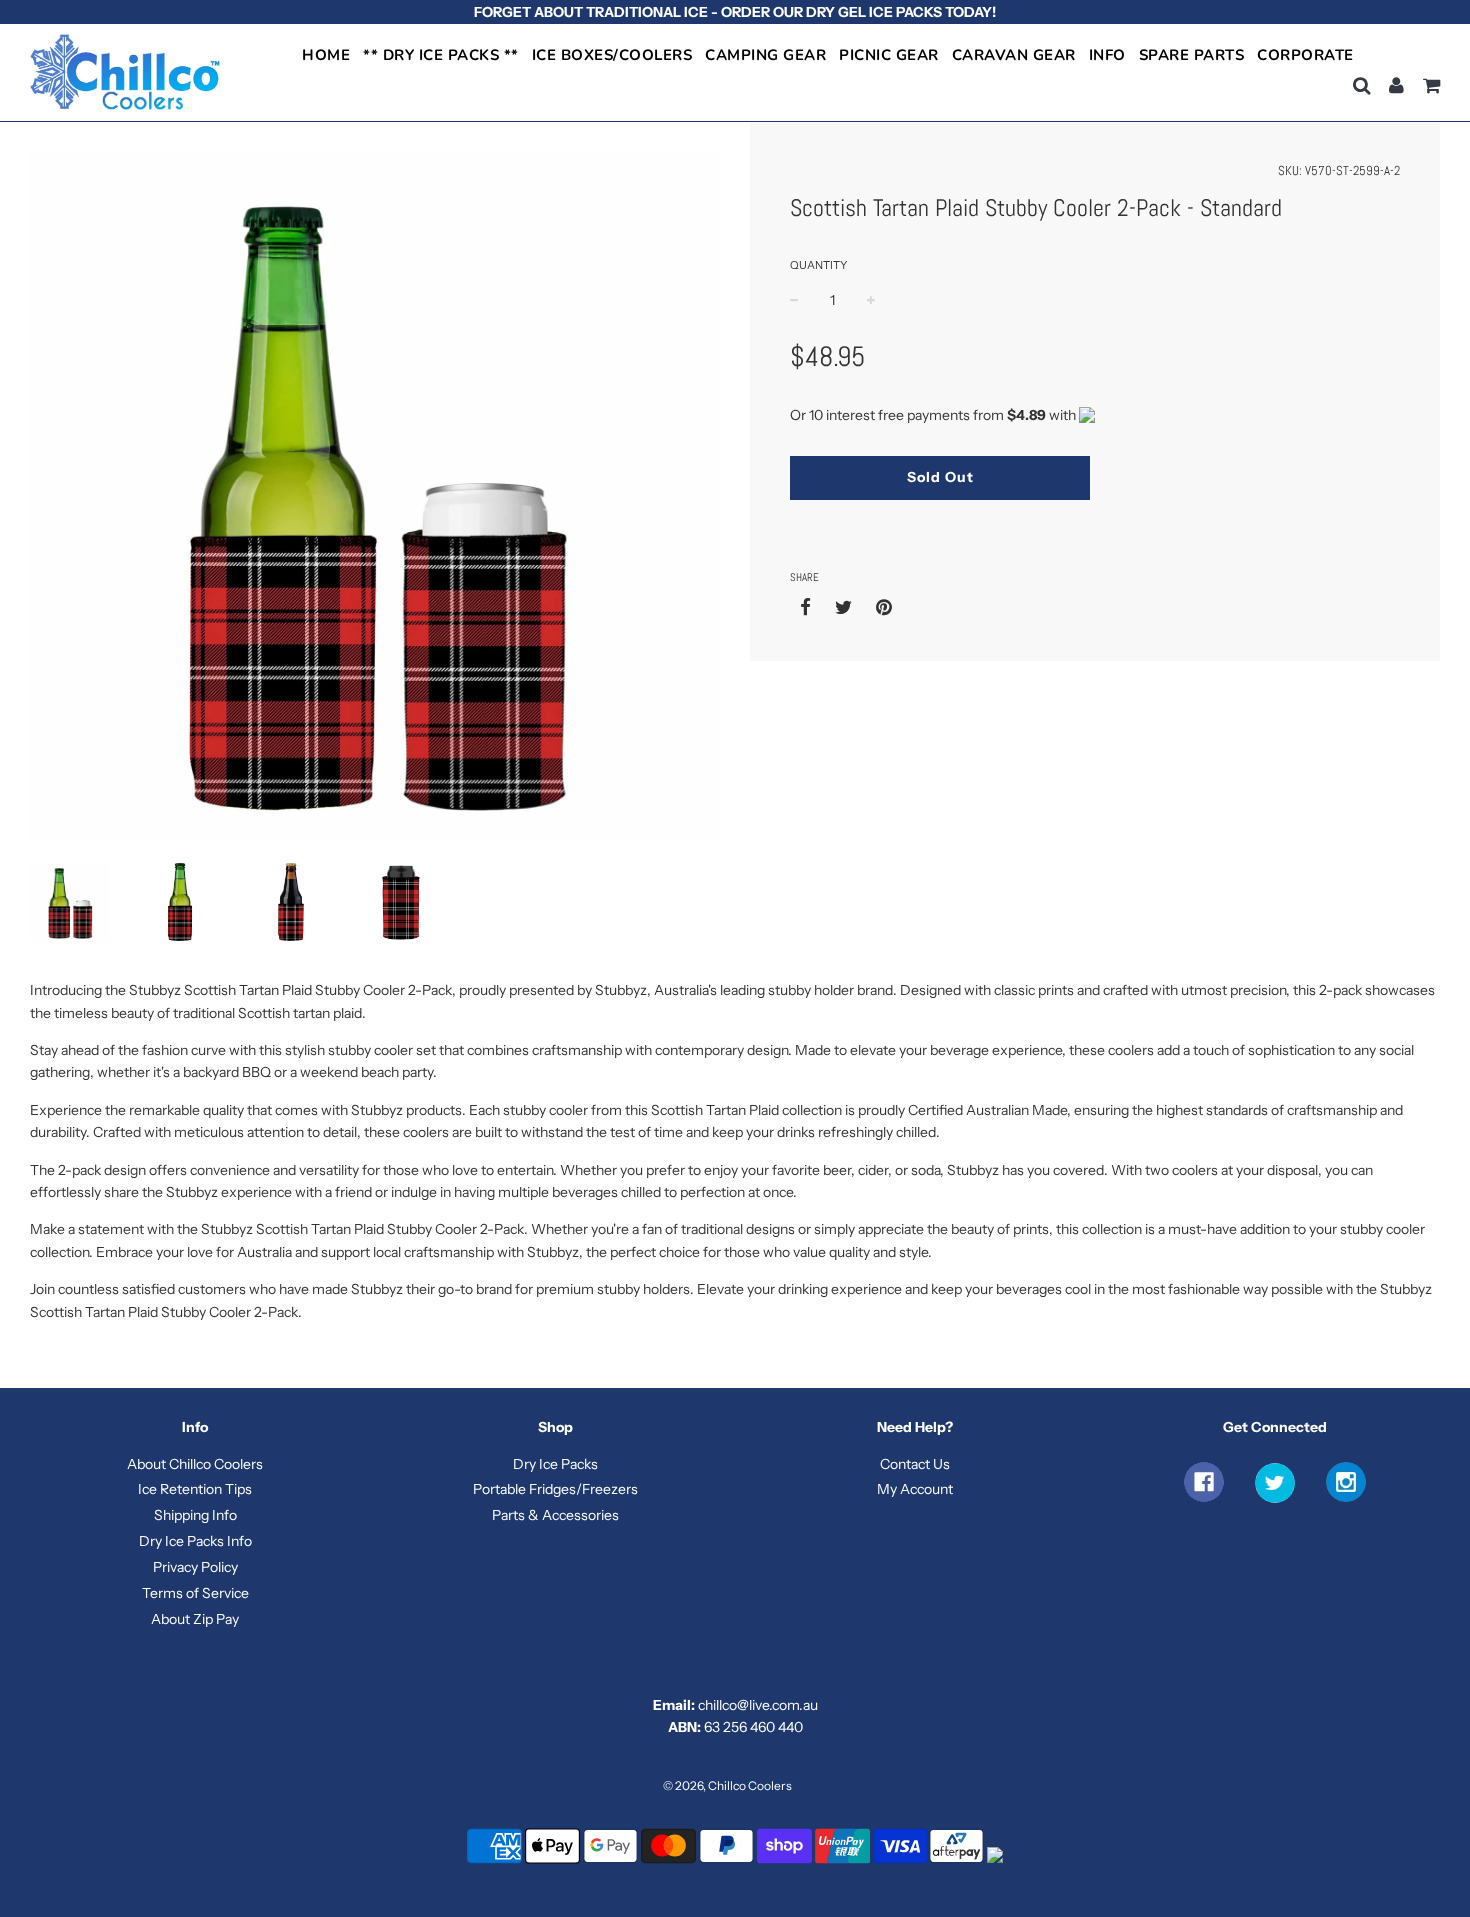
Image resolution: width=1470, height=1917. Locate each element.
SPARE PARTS (1192, 55)
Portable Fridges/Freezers (555, 1489)
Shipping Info (195, 1515)
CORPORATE (1305, 55)
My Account (915, 1489)
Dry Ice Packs (555, 1464)
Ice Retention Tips (195, 1489)
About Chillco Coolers (195, 1464)
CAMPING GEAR (765, 55)
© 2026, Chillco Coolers (727, 1785)
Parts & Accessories (555, 1515)
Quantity (818, 265)
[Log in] (1396, 85)
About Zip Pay (195, 1619)
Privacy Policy (195, 1567)
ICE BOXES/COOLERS (612, 55)
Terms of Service (195, 1593)
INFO (1107, 55)
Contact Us (915, 1464)
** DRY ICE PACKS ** (441, 55)
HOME (326, 55)
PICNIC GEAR (889, 55)
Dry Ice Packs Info (195, 1541)
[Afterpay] (957, 1861)
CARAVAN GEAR (1014, 55)
